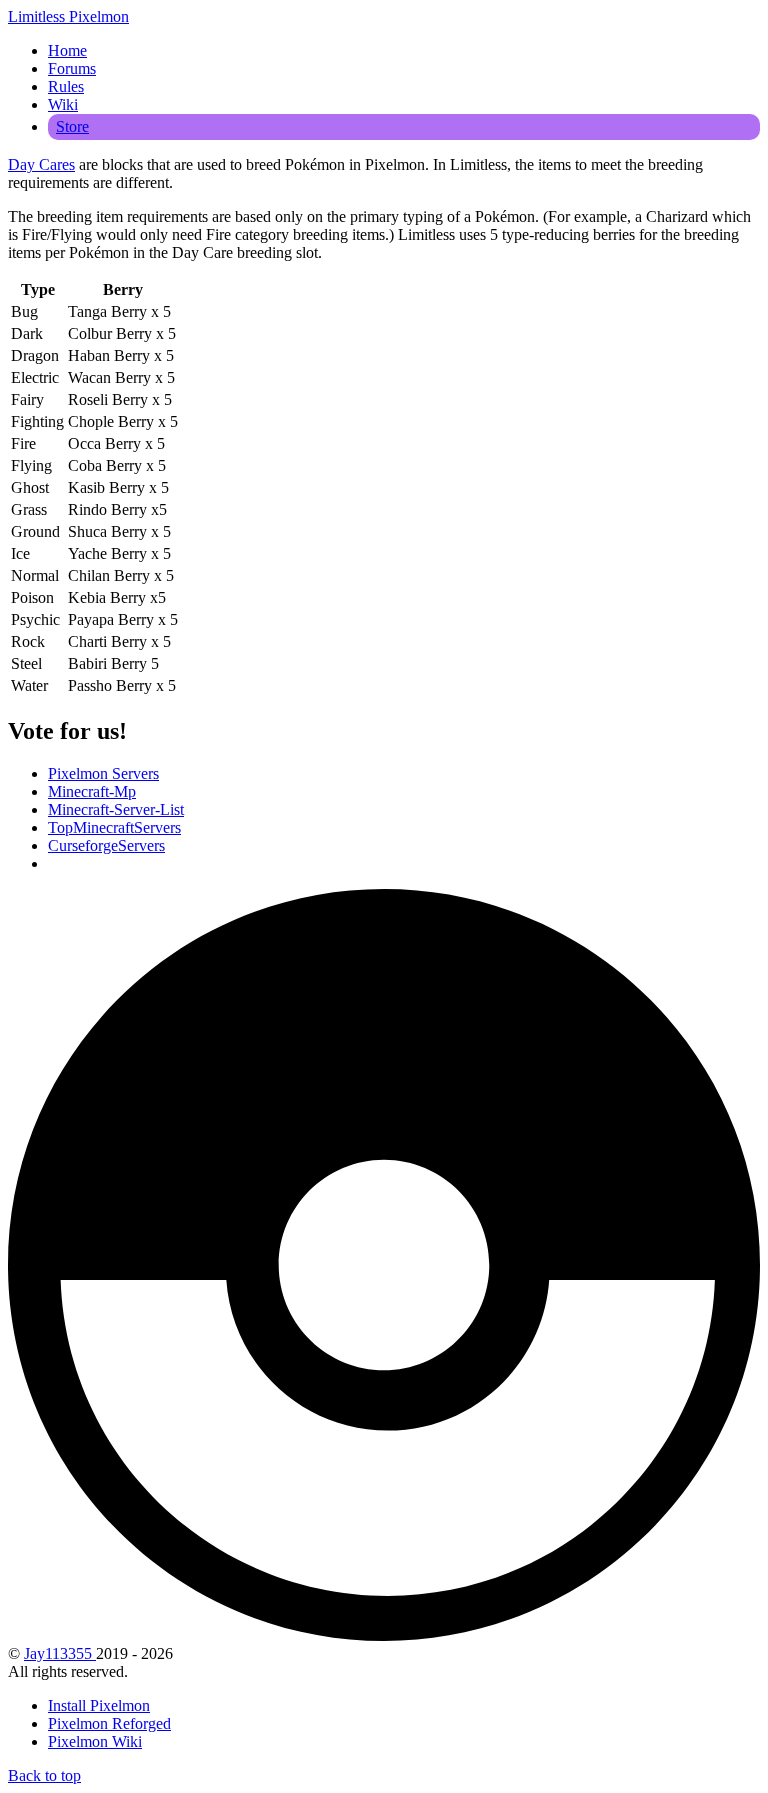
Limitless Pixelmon (68, 16)
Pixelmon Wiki (95, 1741)
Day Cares (41, 164)
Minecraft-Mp (92, 791)
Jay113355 (60, 1653)
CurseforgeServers (106, 845)
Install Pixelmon (99, 1705)
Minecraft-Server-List (116, 809)
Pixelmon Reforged (109, 1723)
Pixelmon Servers (103, 773)
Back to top (44, 1775)
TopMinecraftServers (114, 827)
